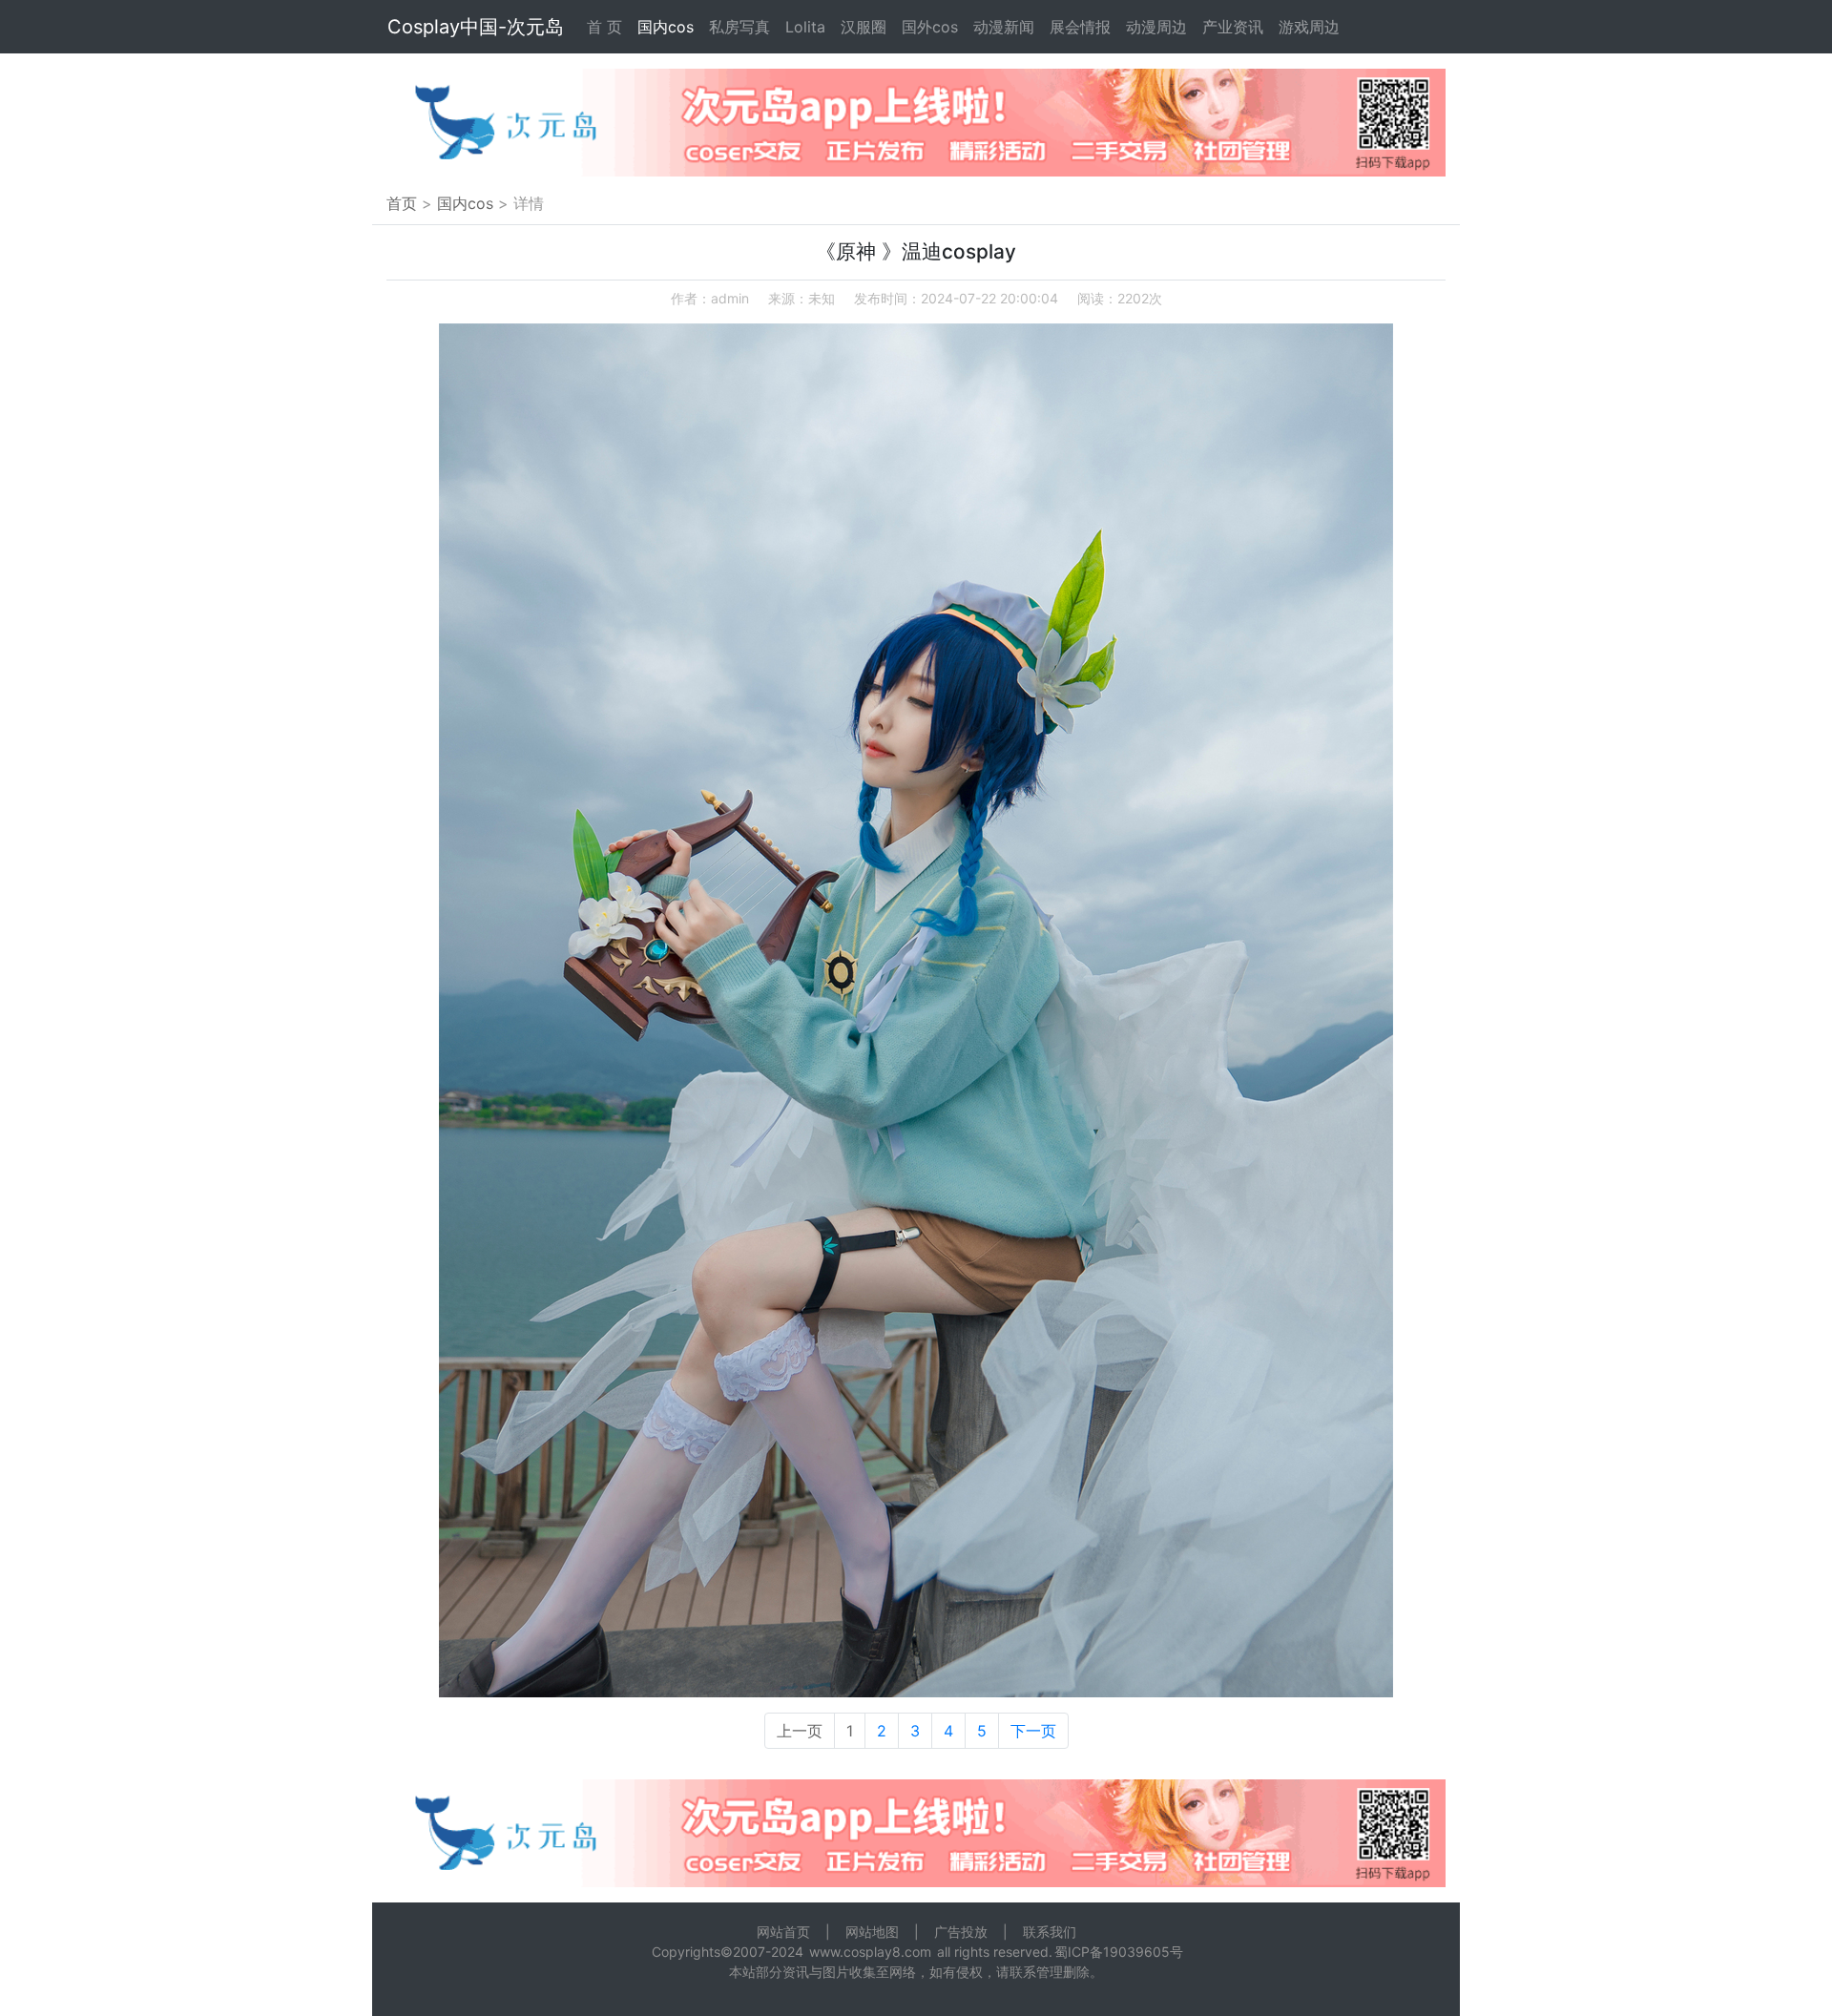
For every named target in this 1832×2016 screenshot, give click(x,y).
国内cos (666, 27)
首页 (402, 203)
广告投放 (961, 1932)
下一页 (1033, 1731)
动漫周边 (1156, 27)
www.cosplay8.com (870, 1952)
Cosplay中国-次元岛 (476, 27)
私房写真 (739, 27)
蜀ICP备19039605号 (1119, 1952)
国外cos (930, 27)
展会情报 (1080, 27)
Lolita (805, 27)
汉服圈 (864, 27)
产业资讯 (1233, 27)
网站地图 (872, 1932)
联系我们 (1050, 1932)
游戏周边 (1309, 27)
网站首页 (783, 1932)
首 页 (604, 27)
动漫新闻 (1004, 27)
